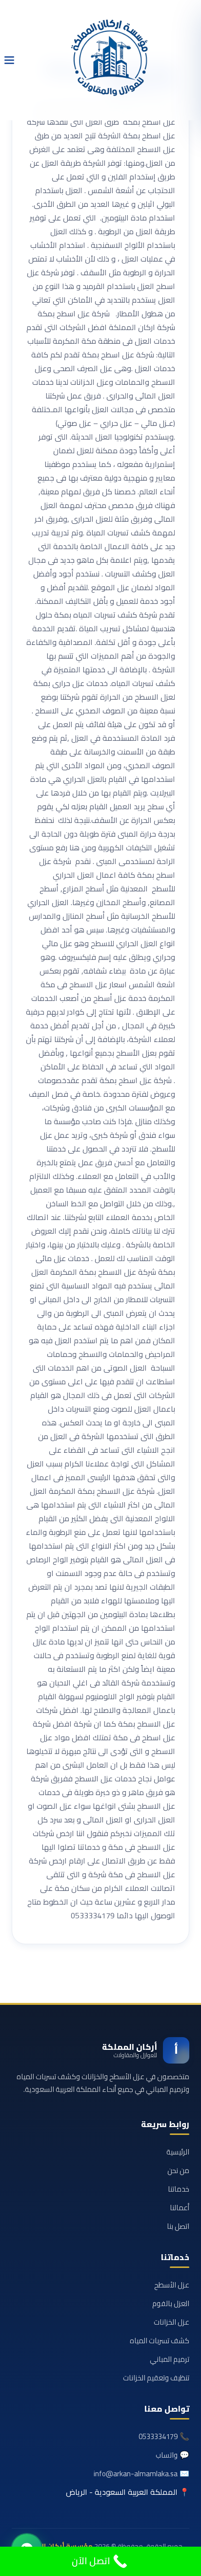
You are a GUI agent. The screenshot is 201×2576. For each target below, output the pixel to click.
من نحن (178, 2170)
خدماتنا (179, 2189)
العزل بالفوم (171, 2303)
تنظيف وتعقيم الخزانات (156, 2378)
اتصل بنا (178, 2226)
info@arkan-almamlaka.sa (136, 2474)
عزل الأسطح (172, 2285)
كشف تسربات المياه (160, 2341)
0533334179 (158, 2436)
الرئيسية (178, 2152)
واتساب (167, 2455)
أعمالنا (180, 2208)
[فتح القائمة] (9, 60)
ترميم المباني (170, 2359)
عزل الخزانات (171, 2322)
